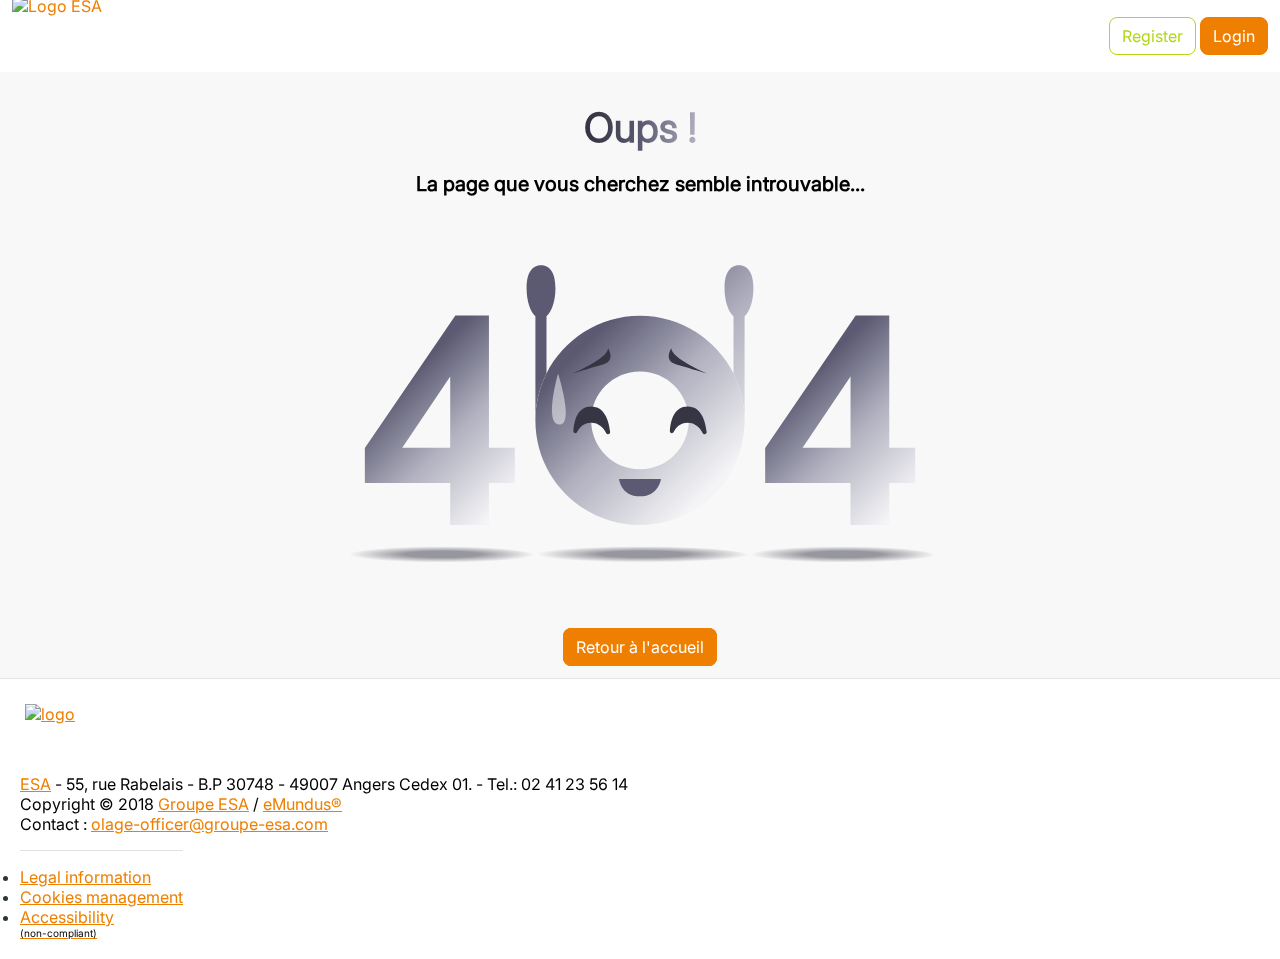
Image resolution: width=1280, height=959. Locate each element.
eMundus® (302, 804)
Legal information (85, 877)
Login (1234, 36)
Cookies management (101, 897)
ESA (35, 784)
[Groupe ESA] (640, 736)
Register (1152, 36)
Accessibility (67, 923)
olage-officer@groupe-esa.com (209, 824)
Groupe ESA (203, 804)
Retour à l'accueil (640, 647)
